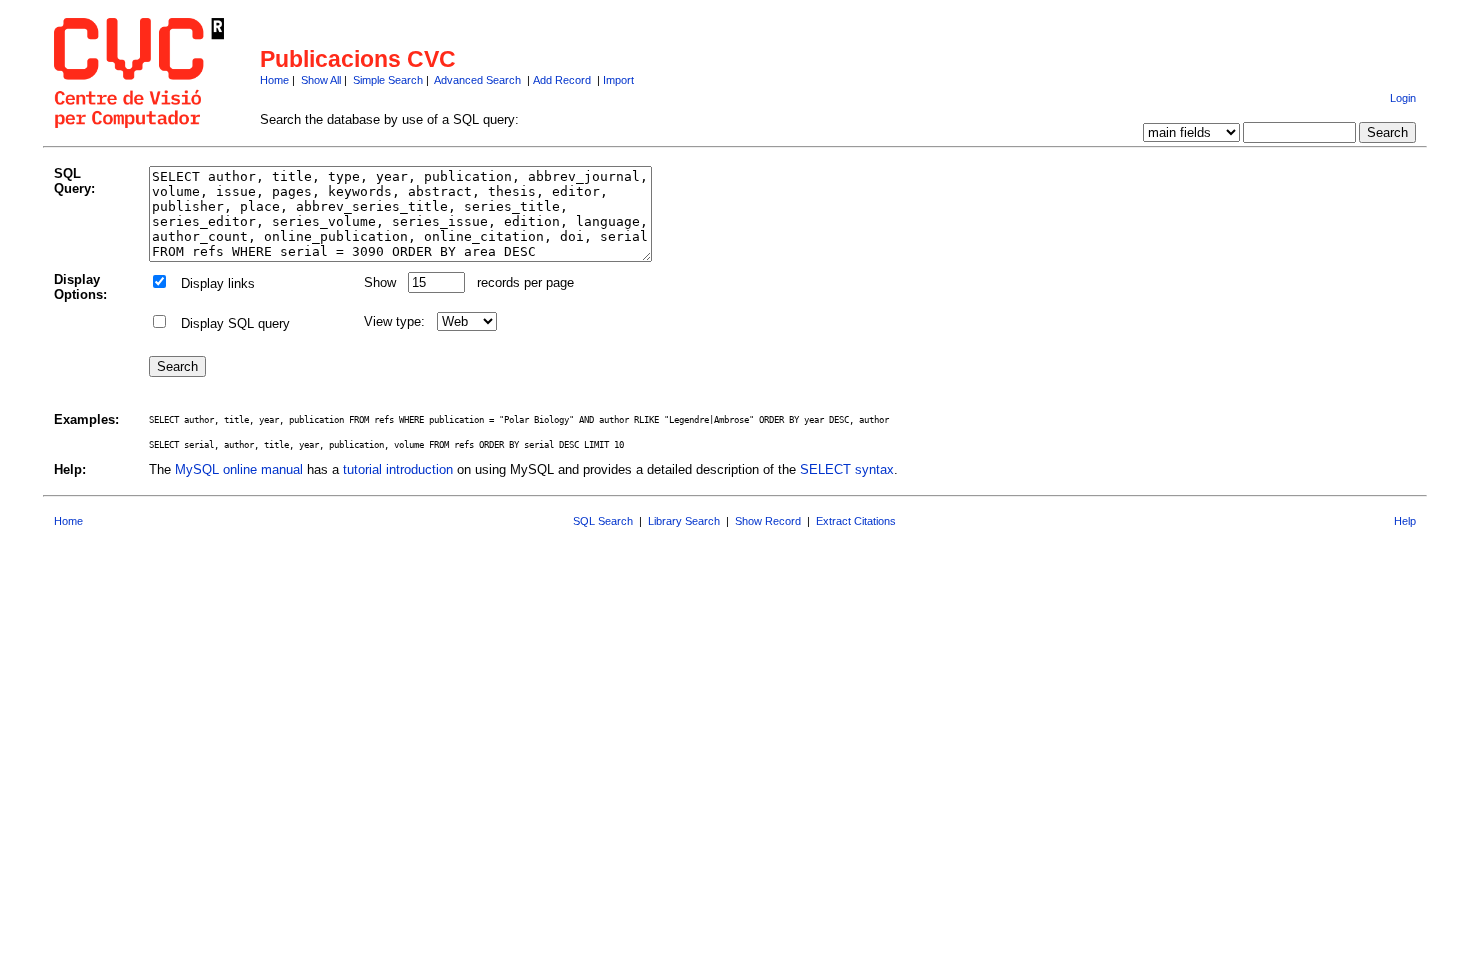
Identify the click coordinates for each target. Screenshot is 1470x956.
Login (1403, 98)
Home (274, 80)
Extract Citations (856, 521)
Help (1405, 521)
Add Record (562, 80)
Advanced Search (477, 80)
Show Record (768, 521)
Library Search (684, 521)
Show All (321, 80)
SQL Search (603, 521)
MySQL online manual (239, 469)
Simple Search (388, 80)
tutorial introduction (398, 469)
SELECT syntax (847, 469)
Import (618, 80)
